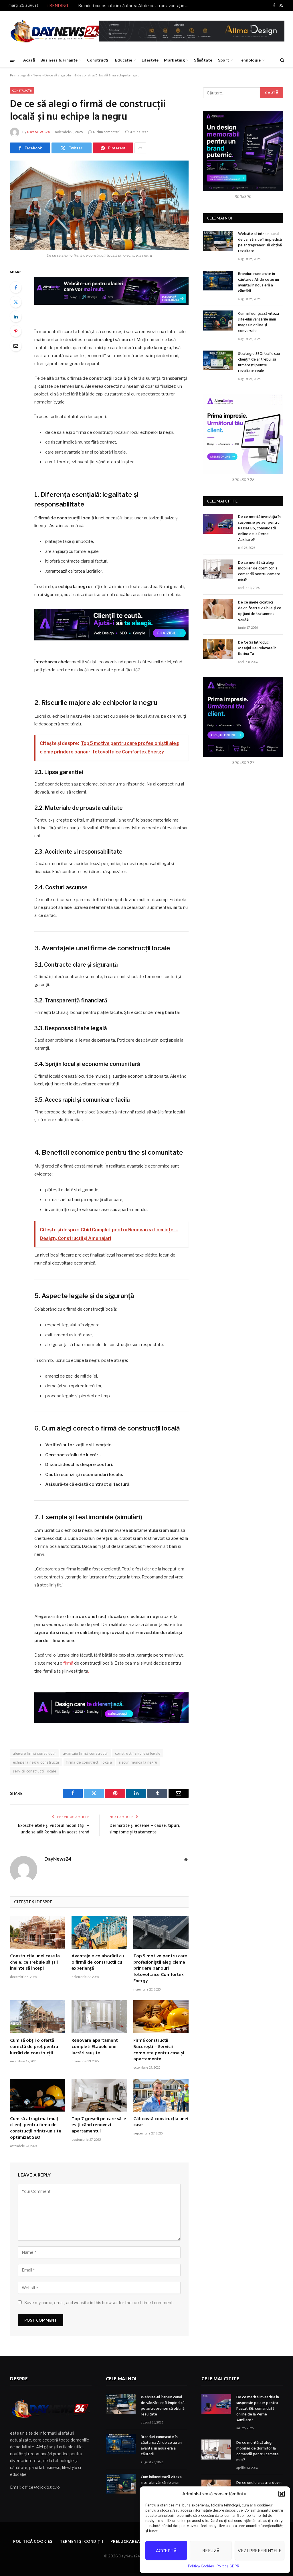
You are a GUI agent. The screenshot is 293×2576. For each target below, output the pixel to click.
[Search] (282, 60)
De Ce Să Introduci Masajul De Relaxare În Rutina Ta (257, 648)
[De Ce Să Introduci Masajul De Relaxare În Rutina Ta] (218, 649)
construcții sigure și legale (138, 1753)
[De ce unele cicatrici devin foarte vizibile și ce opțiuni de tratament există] (218, 609)
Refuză (211, 2551)
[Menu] (12, 60)
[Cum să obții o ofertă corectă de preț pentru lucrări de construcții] (38, 2017)
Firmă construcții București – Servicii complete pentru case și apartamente (159, 2050)
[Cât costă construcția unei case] (161, 2095)
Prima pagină (20, 75)
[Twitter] (16, 302)
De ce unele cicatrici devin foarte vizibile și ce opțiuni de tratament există (260, 611)
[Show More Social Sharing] (140, 148)
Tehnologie (250, 60)
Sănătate (203, 60)
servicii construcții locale (35, 1771)
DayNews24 (38, 132)
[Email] (16, 346)
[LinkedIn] (16, 316)
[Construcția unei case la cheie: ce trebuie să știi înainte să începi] (38, 1932)
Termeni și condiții (82, 2541)
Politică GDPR (228, 2566)
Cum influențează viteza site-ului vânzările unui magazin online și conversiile (259, 323)
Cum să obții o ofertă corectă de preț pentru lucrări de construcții (34, 2047)
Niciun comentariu (107, 132)
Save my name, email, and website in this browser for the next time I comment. (99, 2303)
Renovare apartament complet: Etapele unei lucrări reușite (95, 2047)
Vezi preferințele (260, 2551)
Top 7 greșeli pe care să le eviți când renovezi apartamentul (99, 2125)
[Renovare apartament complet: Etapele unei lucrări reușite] (99, 2017)
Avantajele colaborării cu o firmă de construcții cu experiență (98, 1963)
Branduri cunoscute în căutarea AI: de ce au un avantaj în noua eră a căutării (135, 6)
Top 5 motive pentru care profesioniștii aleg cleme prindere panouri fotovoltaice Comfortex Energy (160, 1969)
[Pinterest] (16, 331)
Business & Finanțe (59, 60)
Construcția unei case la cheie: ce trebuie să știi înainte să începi (35, 1963)
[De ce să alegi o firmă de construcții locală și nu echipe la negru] (99, 205)
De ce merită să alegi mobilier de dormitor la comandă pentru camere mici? (259, 571)
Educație (124, 60)
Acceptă (166, 2551)
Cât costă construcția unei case (161, 2122)
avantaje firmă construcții (85, 1753)
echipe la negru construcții (36, 1762)
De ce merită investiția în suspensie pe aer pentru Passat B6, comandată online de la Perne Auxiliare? (259, 529)
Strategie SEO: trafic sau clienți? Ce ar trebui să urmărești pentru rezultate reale (259, 363)
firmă (68, 1663)
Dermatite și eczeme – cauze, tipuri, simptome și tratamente (145, 1829)
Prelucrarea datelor (135, 2541)
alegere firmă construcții (34, 1753)
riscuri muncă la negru (138, 1762)
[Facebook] (16, 287)
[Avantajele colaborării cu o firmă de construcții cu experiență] (99, 1932)
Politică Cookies (201, 2566)
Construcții (98, 60)
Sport (224, 60)
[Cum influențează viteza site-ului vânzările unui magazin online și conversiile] (218, 320)
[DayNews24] (57, 32)
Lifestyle (150, 60)
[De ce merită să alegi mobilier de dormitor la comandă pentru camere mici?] (218, 569)
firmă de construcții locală (89, 1762)
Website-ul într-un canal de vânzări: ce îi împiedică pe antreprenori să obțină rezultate (260, 243)
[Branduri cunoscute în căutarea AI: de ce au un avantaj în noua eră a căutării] (218, 281)
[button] (282, 2494)
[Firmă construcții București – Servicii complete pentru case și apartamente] (161, 2017)
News (37, 75)
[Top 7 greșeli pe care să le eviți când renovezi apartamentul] (99, 2095)
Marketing (174, 60)
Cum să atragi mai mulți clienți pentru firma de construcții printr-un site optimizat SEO (36, 2129)
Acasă (29, 60)
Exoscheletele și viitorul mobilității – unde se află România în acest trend (54, 1829)
